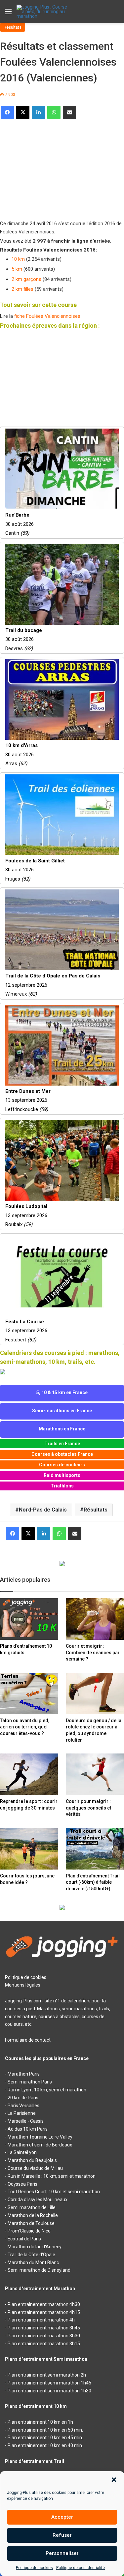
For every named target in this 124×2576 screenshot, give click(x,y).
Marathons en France (62, 1429)
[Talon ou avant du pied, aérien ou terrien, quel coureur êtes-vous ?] (29, 1693)
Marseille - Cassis (26, 2121)
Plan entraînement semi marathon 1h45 (49, 2383)
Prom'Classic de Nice (29, 2231)
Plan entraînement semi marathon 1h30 (49, 2391)
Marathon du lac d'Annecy (35, 2247)
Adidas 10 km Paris (28, 2129)
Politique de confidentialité (81, 2568)
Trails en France (62, 1444)
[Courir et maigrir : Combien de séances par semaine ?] (95, 1619)
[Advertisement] (50, 167)
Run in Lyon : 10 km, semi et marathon (47, 2090)
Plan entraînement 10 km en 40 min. (45, 2445)
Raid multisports (62, 1475)
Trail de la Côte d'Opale (31, 2255)
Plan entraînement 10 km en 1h (40, 2422)
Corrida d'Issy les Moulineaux (38, 2200)
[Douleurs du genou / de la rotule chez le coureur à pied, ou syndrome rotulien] (95, 1693)
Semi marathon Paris (30, 2082)
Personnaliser (62, 2553)
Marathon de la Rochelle (33, 2215)
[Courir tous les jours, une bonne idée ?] (29, 1849)
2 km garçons (26, 279)
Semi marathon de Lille (32, 2207)
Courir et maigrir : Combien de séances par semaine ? (93, 1652)
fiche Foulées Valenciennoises (47, 316)
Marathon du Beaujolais (32, 2160)
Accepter (62, 2517)
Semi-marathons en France (62, 1411)
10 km (18, 259)
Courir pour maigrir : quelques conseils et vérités (88, 1808)
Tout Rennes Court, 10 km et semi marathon (54, 2192)
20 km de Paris (23, 2098)
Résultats (13, 27)
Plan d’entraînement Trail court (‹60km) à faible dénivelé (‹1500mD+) (93, 1882)
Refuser (62, 2535)
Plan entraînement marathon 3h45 (44, 2328)
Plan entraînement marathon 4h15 (44, 2312)
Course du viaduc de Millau (35, 2168)
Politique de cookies (34, 2568)
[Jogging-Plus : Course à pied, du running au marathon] (43, 12)
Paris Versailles (23, 2106)
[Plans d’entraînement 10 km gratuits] (29, 1619)
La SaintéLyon (22, 2152)
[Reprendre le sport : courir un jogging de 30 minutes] (29, 1774)
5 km (17, 269)
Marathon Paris (24, 2074)
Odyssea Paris (22, 2184)
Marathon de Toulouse (31, 2223)
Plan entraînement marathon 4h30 (44, 2304)
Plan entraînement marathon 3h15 (44, 2344)
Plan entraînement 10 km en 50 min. (45, 2430)
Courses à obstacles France (62, 1454)
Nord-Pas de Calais (43, 1510)
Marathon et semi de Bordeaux (40, 2145)
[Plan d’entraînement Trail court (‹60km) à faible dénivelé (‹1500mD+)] (95, 1849)
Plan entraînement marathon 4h (41, 2320)
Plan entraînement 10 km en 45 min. (45, 2438)
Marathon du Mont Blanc (33, 2262)
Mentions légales (23, 1985)
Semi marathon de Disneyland (39, 2270)
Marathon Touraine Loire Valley (40, 2137)
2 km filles (22, 289)
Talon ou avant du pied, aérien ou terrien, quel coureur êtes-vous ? (25, 1727)
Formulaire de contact (28, 2040)
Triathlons (62, 1486)
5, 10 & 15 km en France (62, 1393)
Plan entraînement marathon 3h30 (44, 2336)
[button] (114, 2480)
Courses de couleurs (62, 1465)
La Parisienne (22, 2113)
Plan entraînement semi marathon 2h (47, 2375)
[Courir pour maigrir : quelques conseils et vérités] (95, 1774)
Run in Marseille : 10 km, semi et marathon (52, 2176)
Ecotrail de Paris (24, 2239)
